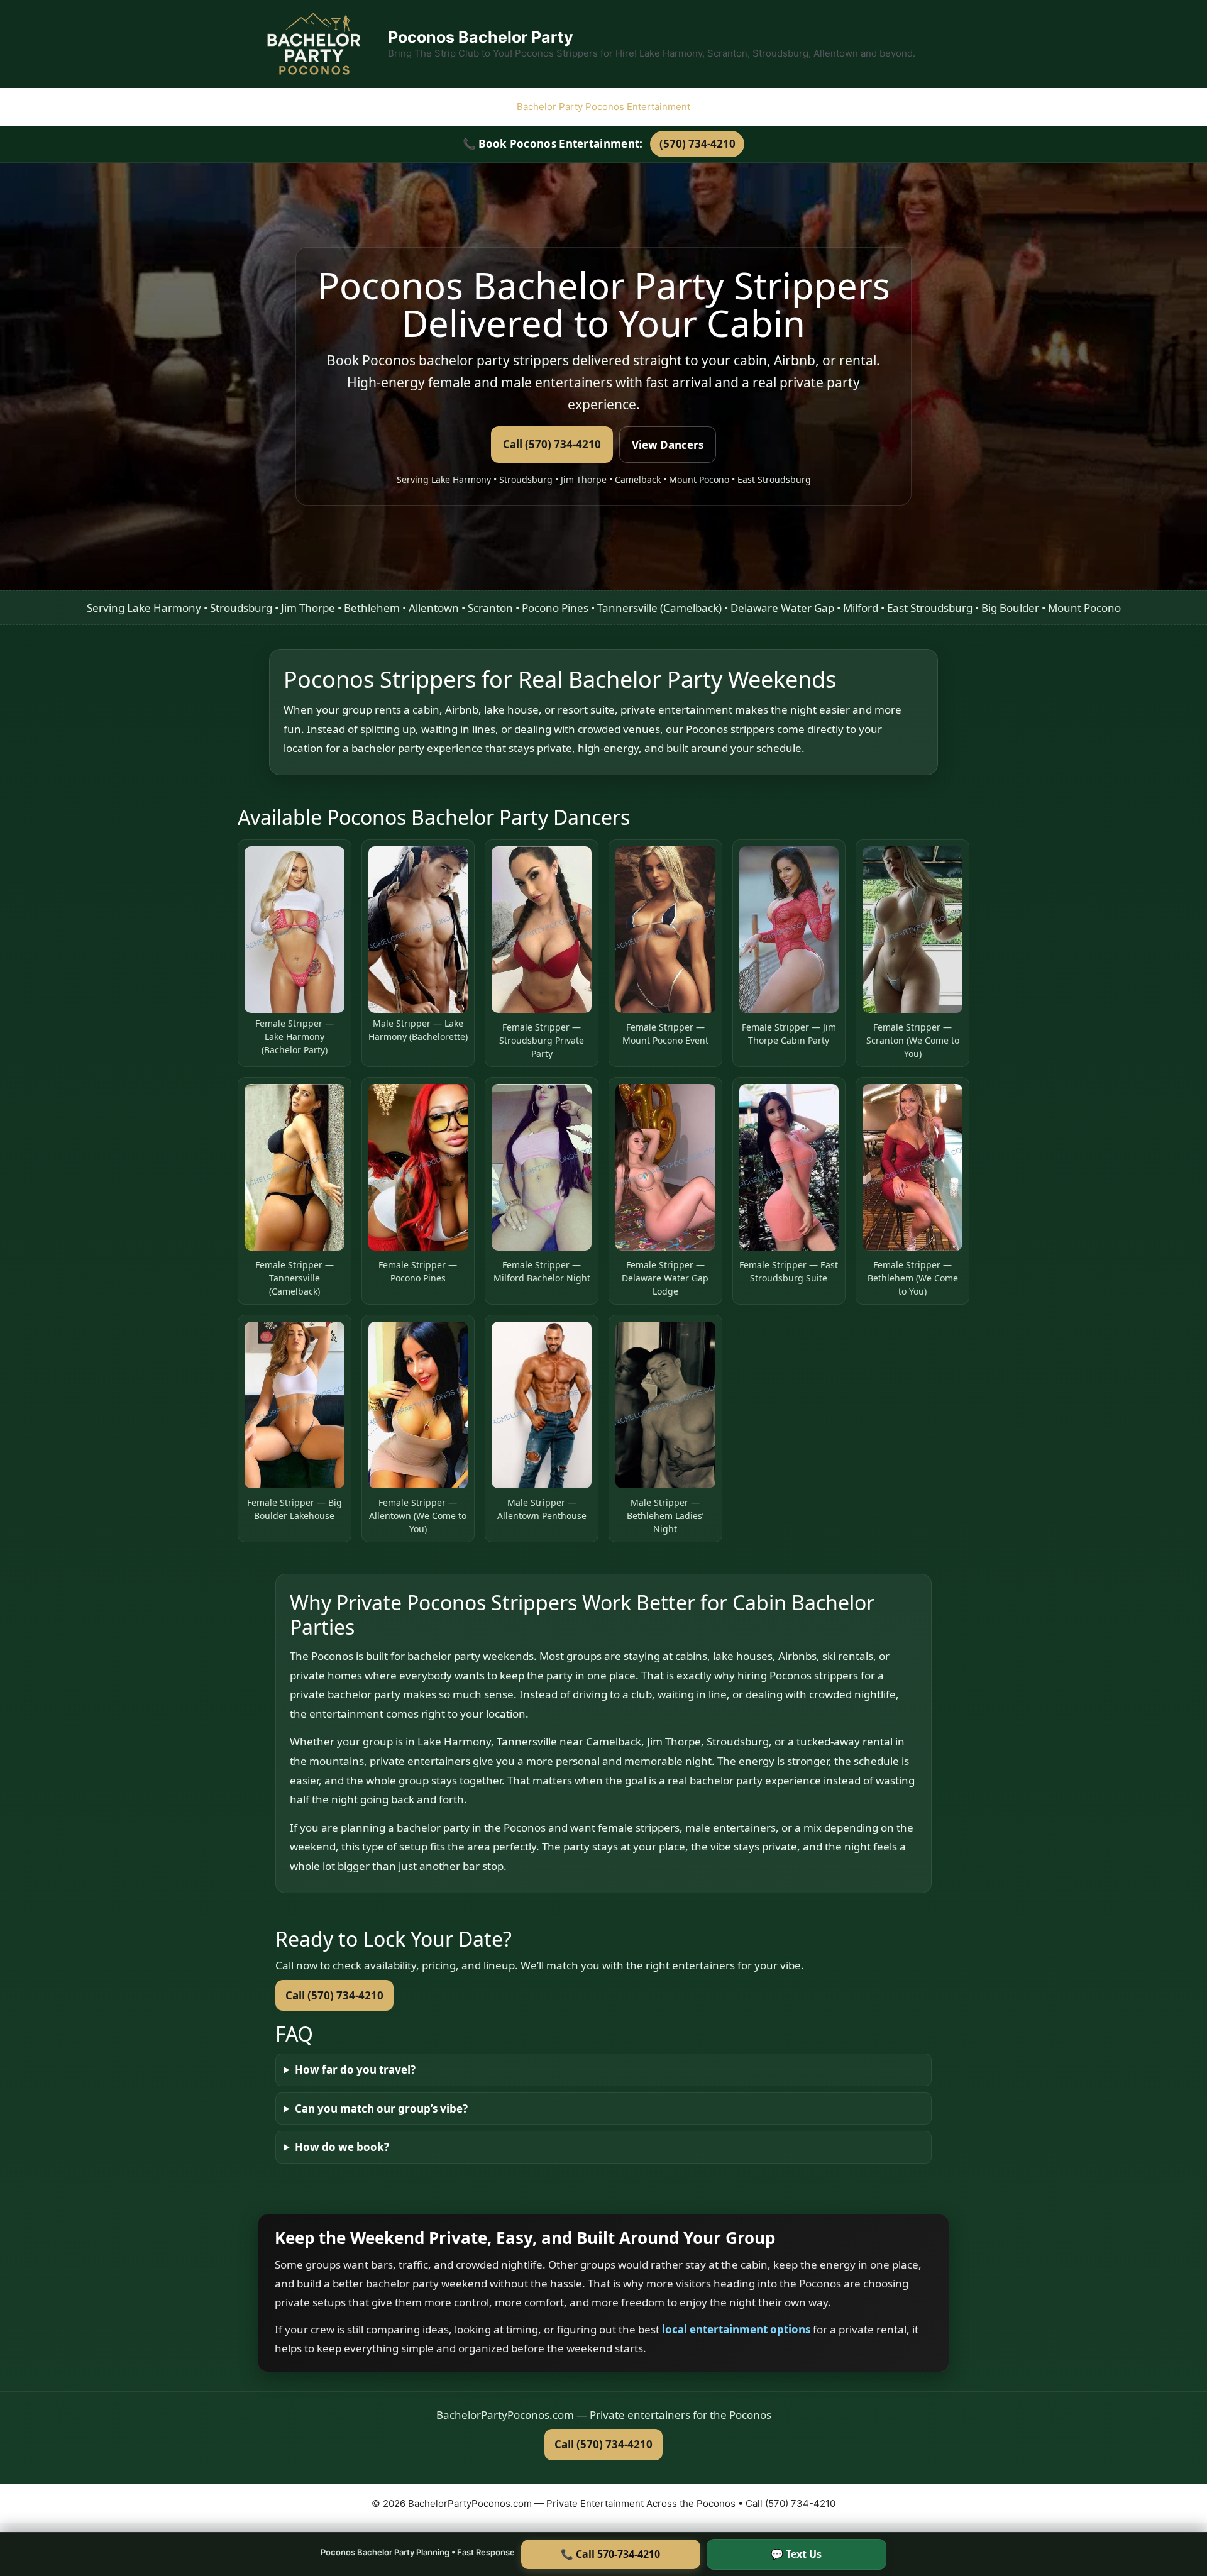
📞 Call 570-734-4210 (610, 2554)
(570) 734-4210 (697, 144)
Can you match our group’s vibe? (381, 2109)
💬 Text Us (796, 2554)
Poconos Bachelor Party (481, 37)
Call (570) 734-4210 (552, 444)
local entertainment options (737, 2329)
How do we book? (342, 2147)
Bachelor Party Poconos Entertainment (603, 107)
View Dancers (668, 445)
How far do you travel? (355, 2070)
